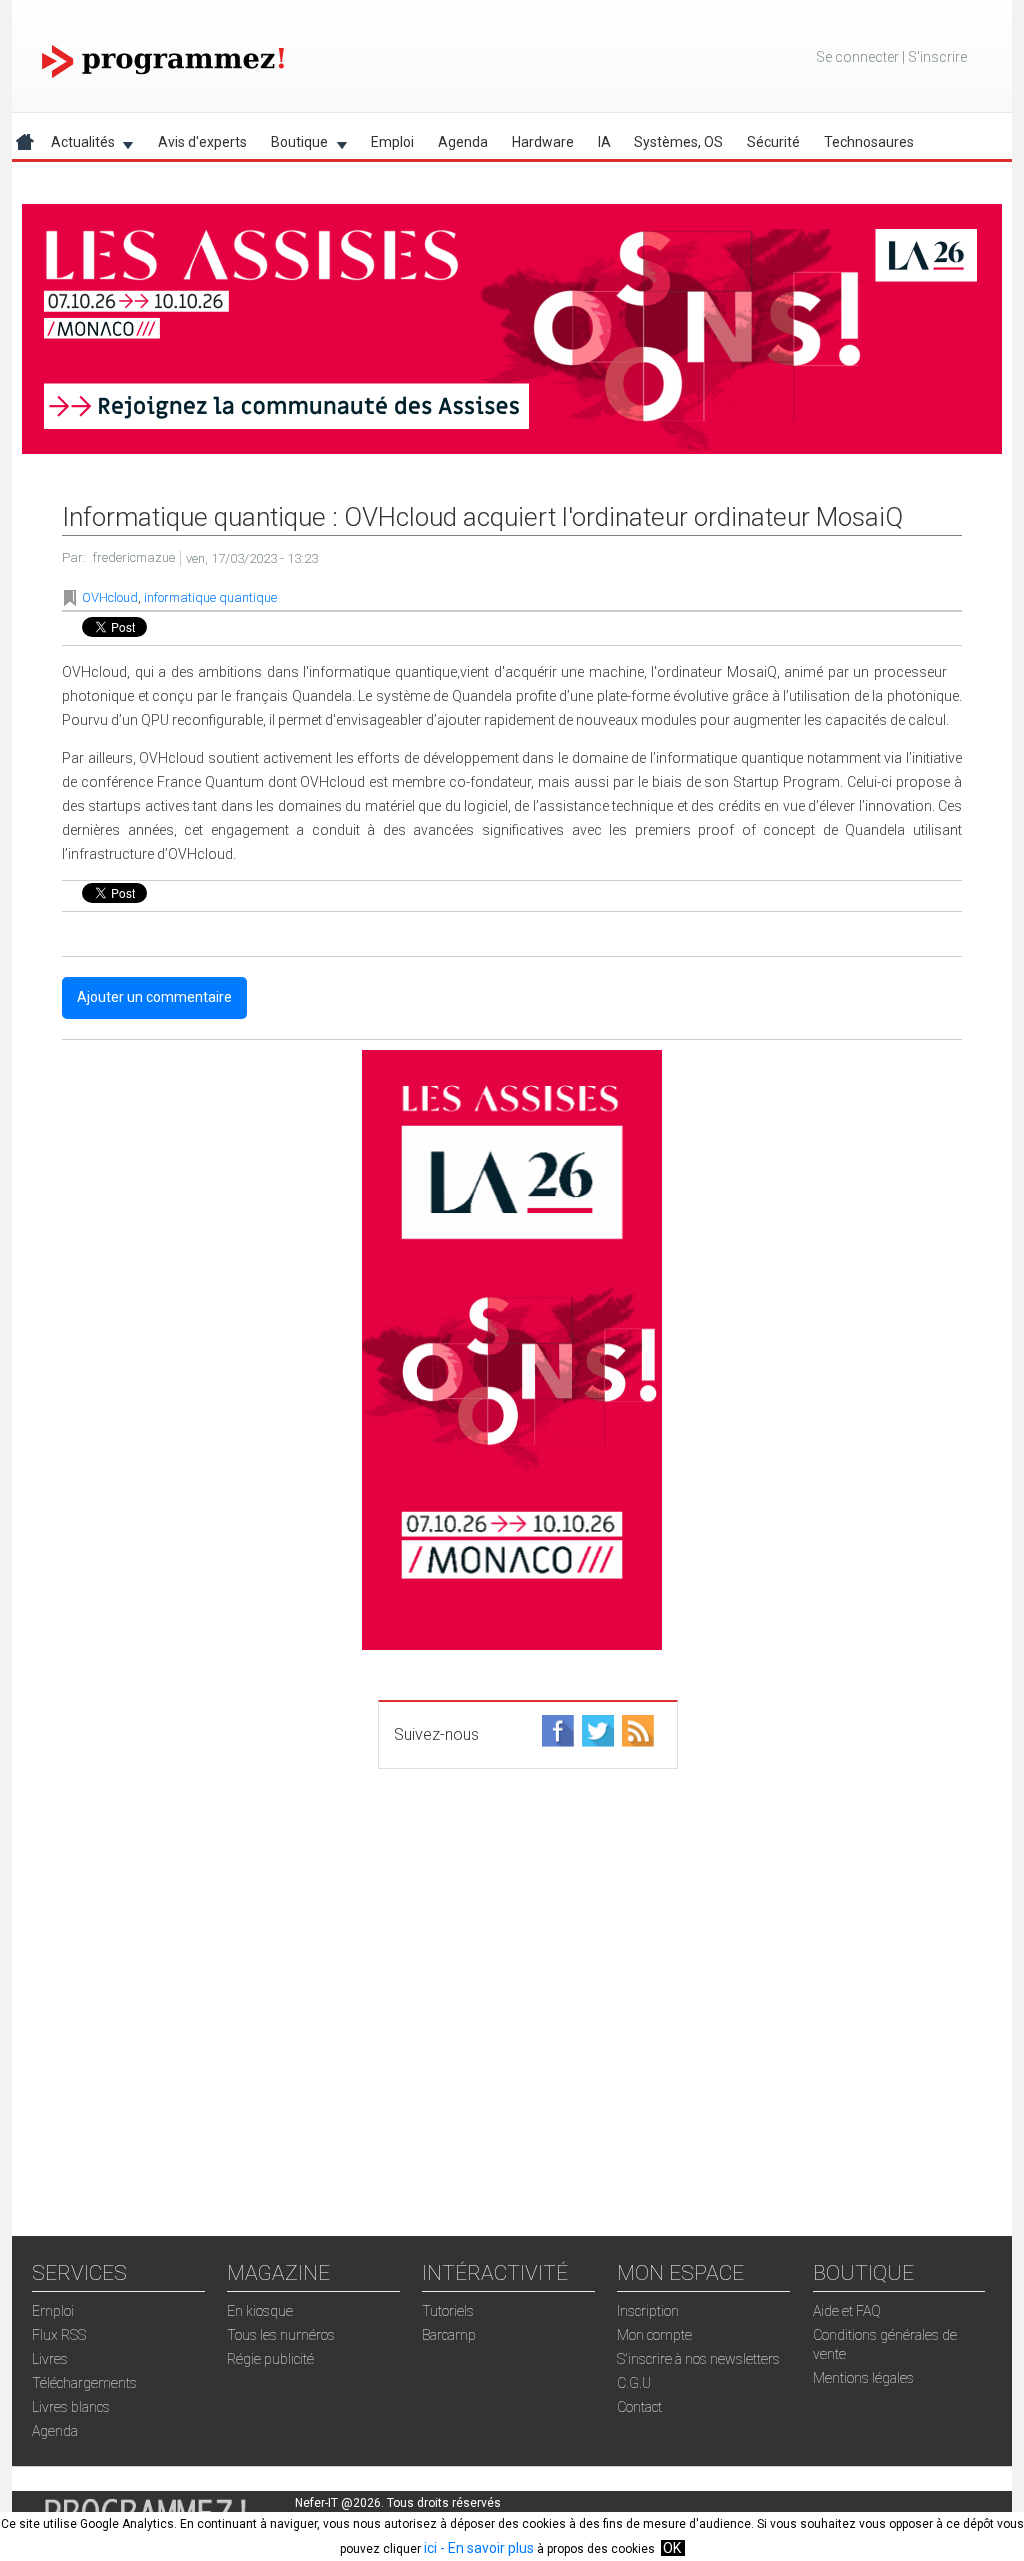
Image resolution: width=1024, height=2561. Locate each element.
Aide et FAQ (847, 2311)
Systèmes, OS (678, 142)
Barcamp (449, 2335)
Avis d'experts (202, 142)
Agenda (463, 142)
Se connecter (857, 57)
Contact (639, 2407)
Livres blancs (71, 2407)
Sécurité (773, 142)
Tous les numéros (281, 2335)
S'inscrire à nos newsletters (698, 2359)
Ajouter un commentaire (154, 997)
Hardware (543, 142)
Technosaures (869, 142)
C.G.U (634, 2383)
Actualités (77, 145)
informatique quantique (210, 597)
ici (430, 2548)
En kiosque (260, 2311)
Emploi (392, 142)
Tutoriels (448, 2311)
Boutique (293, 145)
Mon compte (654, 2335)
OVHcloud (110, 597)
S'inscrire (937, 57)
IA (604, 142)
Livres (50, 2359)
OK (672, 2548)
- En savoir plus (485, 2548)
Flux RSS (59, 2335)
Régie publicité (270, 2359)
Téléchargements (84, 2383)
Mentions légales (863, 2378)
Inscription (648, 2311)
